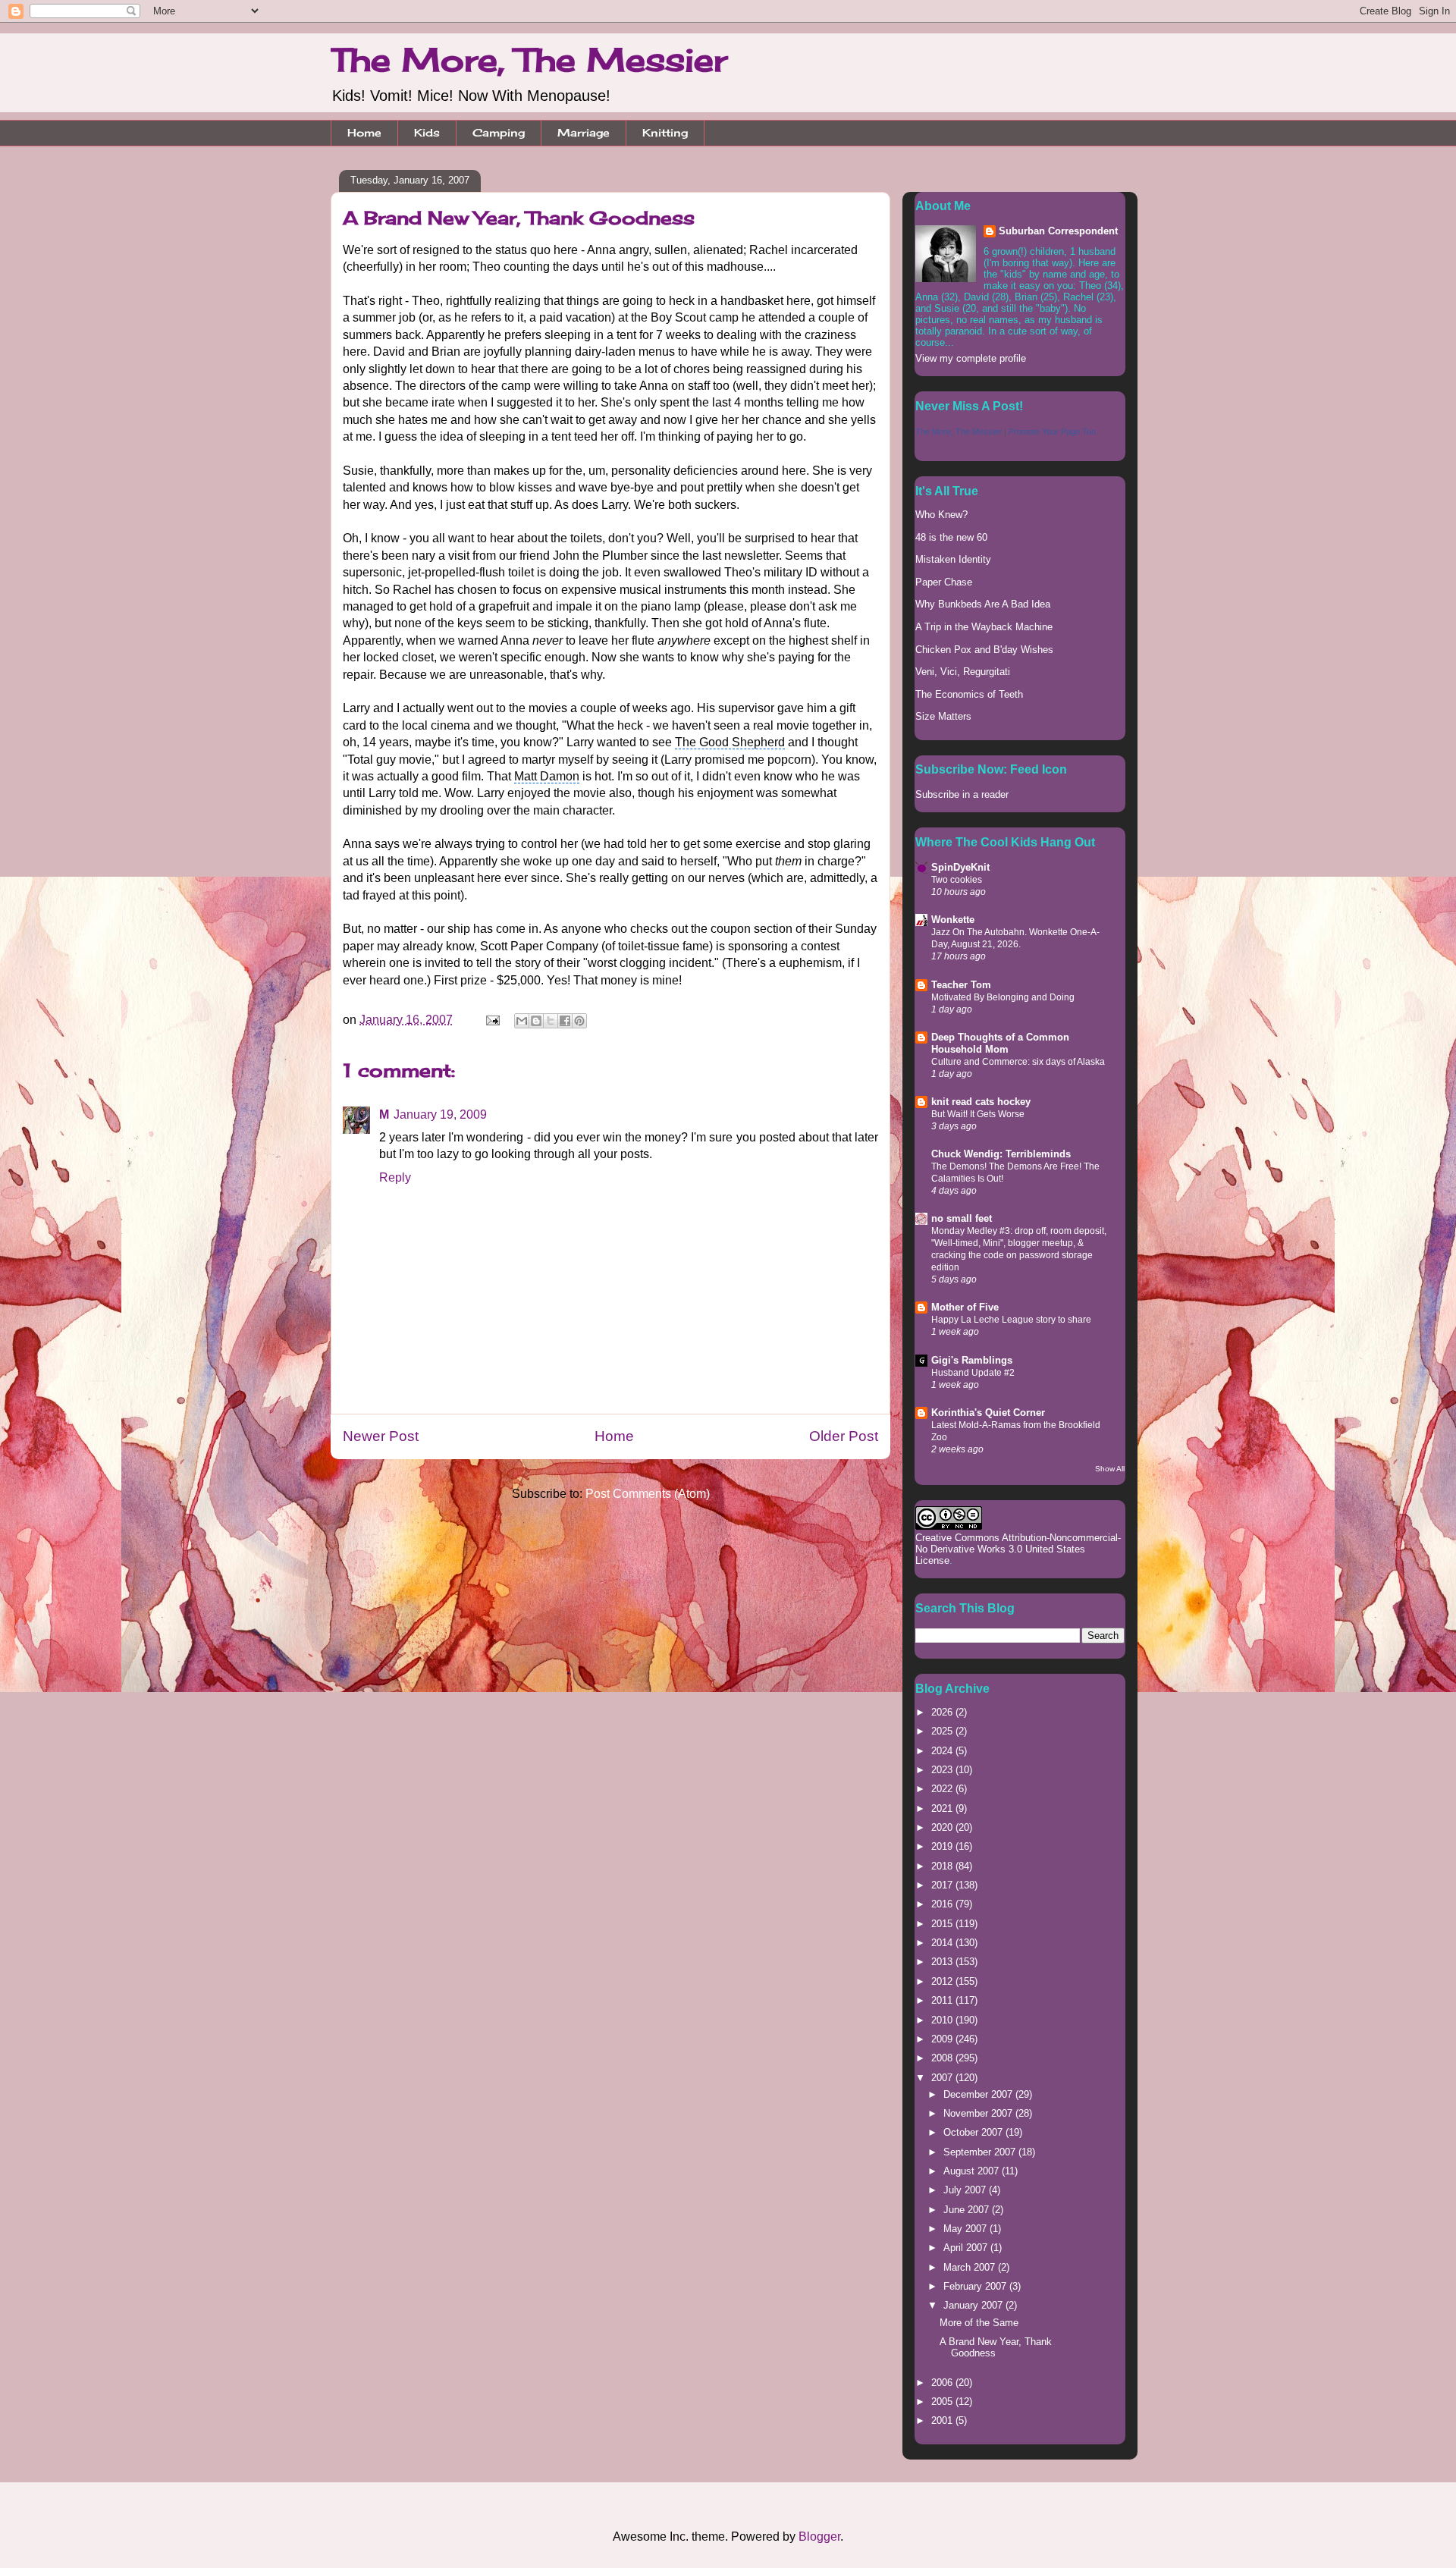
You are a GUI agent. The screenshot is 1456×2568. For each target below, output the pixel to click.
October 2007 (974, 2132)
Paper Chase (944, 582)
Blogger (819, 2537)
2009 (943, 2039)
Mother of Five (965, 1307)
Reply (395, 1177)
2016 (943, 1904)
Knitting (665, 132)
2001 (943, 2420)
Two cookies (957, 880)
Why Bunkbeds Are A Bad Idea (983, 604)
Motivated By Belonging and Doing (1003, 997)
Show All (1110, 1469)
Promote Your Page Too (1052, 432)
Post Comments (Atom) (648, 1494)
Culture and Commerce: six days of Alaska (1018, 1062)
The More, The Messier (529, 60)
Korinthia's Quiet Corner (988, 1413)
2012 (943, 1981)
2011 (943, 2000)
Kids (427, 132)
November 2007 (979, 2113)
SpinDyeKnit (960, 867)
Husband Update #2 (973, 1373)
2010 (943, 2020)
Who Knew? (941, 515)
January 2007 (974, 2305)
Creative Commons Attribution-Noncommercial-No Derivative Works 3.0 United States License (1018, 1549)
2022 (943, 1789)
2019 (943, 1846)
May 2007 (966, 2229)
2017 (943, 1885)
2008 (943, 2058)
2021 (943, 1808)
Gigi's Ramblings (972, 1360)
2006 (943, 2383)
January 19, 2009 (440, 1114)
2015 (943, 1924)
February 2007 (976, 2286)
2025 (943, 1731)
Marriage (584, 132)
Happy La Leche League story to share (1011, 1320)
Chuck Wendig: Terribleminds (1001, 1154)
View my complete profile (971, 358)
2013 (943, 1962)
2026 (943, 1712)
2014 (943, 1943)
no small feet (962, 1218)
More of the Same (979, 2323)
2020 (943, 1827)
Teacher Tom (961, 985)
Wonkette (953, 920)
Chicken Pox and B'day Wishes (984, 650)
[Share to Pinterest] (579, 1021)
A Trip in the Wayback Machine (984, 627)
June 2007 (968, 2210)
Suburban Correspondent (1058, 231)
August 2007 (973, 2171)
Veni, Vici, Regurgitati (963, 672)
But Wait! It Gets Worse (978, 1114)
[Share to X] (551, 1021)
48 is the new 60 (951, 537)
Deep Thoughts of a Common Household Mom (1000, 1043)
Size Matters (943, 716)
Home (364, 132)
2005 (943, 2402)
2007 (943, 2078)
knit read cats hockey (981, 1102)
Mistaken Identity (953, 559)
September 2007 (981, 2152)
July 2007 (966, 2190)
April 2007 (967, 2248)
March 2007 (971, 2267)
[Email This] (522, 1021)
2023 (943, 1770)
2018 (943, 1866)
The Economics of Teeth (969, 694)
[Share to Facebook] (565, 1021)
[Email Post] (491, 1020)
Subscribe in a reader (962, 794)
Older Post (844, 1436)
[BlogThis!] (536, 1021)
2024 (943, 1751)
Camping (499, 132)
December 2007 (979, 2094)
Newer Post (381, 1436)
